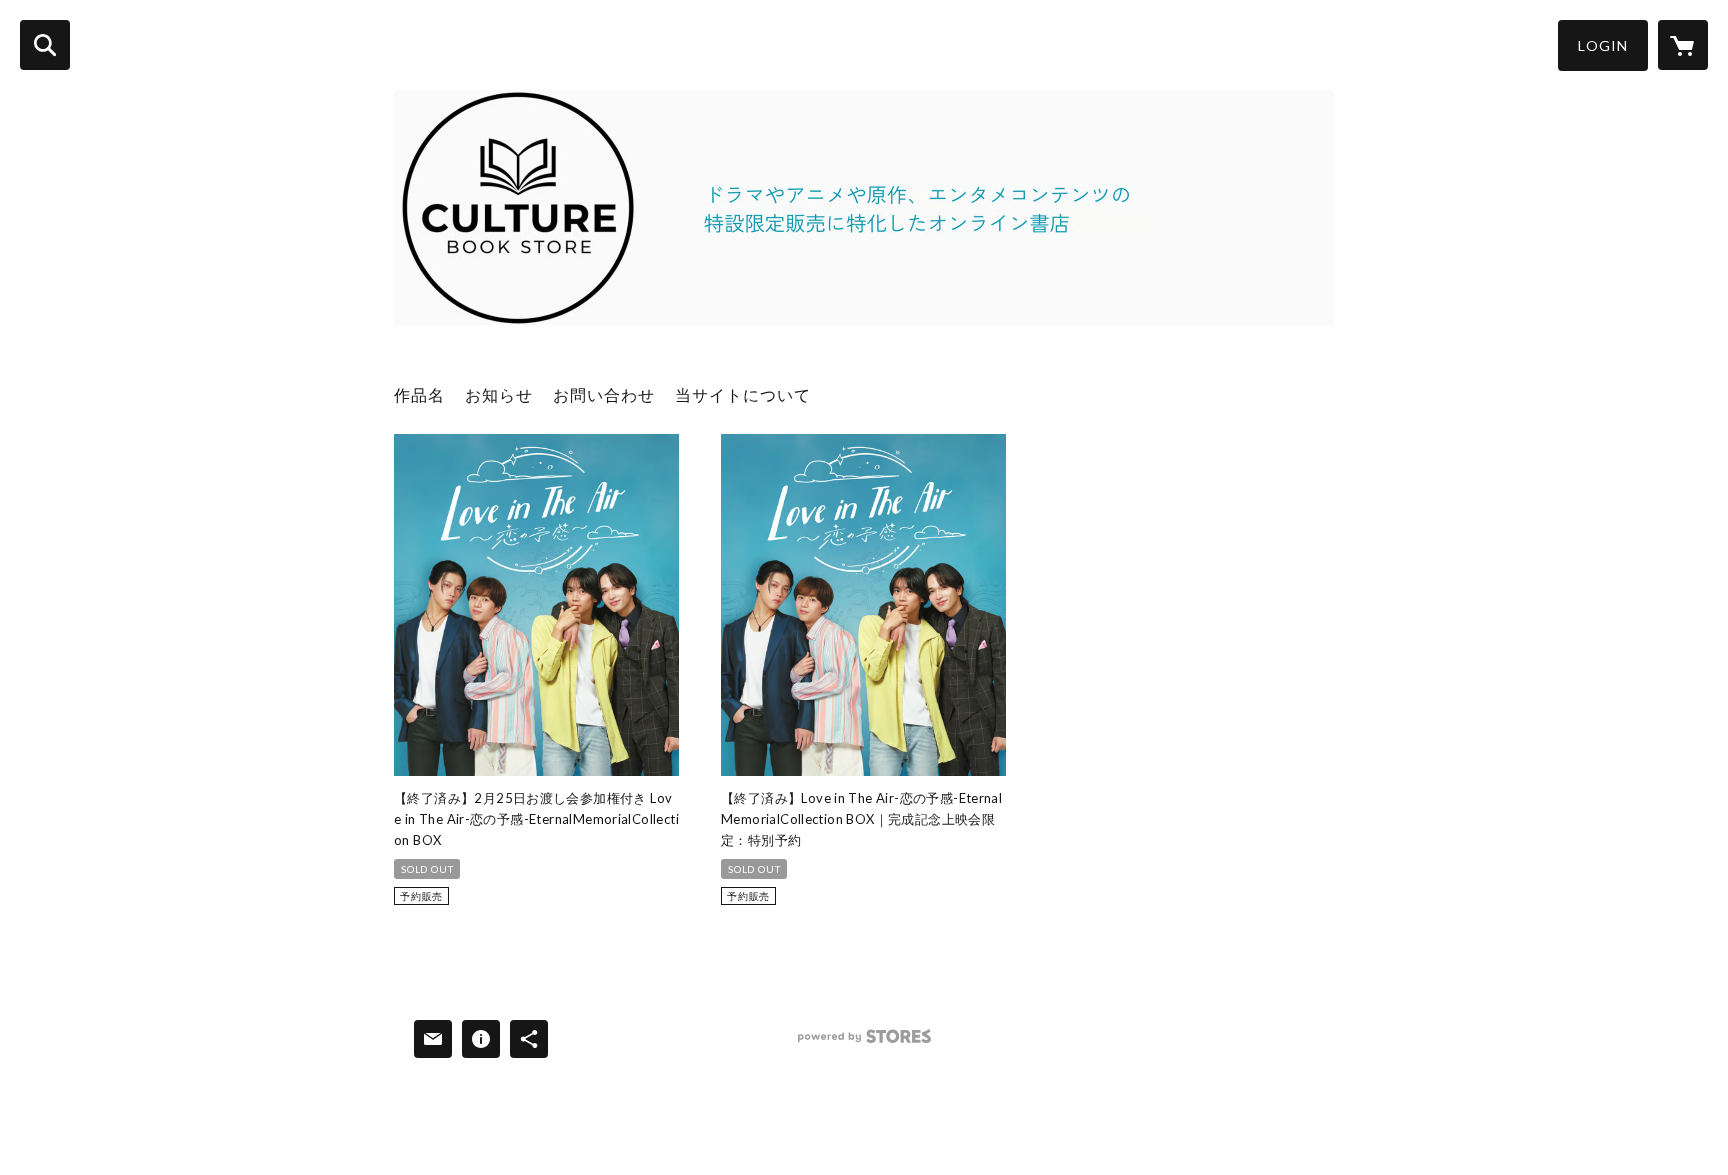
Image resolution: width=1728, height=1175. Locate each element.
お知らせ (499, 394)
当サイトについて (743, 394)
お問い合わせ (604, 394)
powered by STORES (864, 1043)
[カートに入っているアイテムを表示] (1683, 45)
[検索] (45, 45)
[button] (1603, 45)
